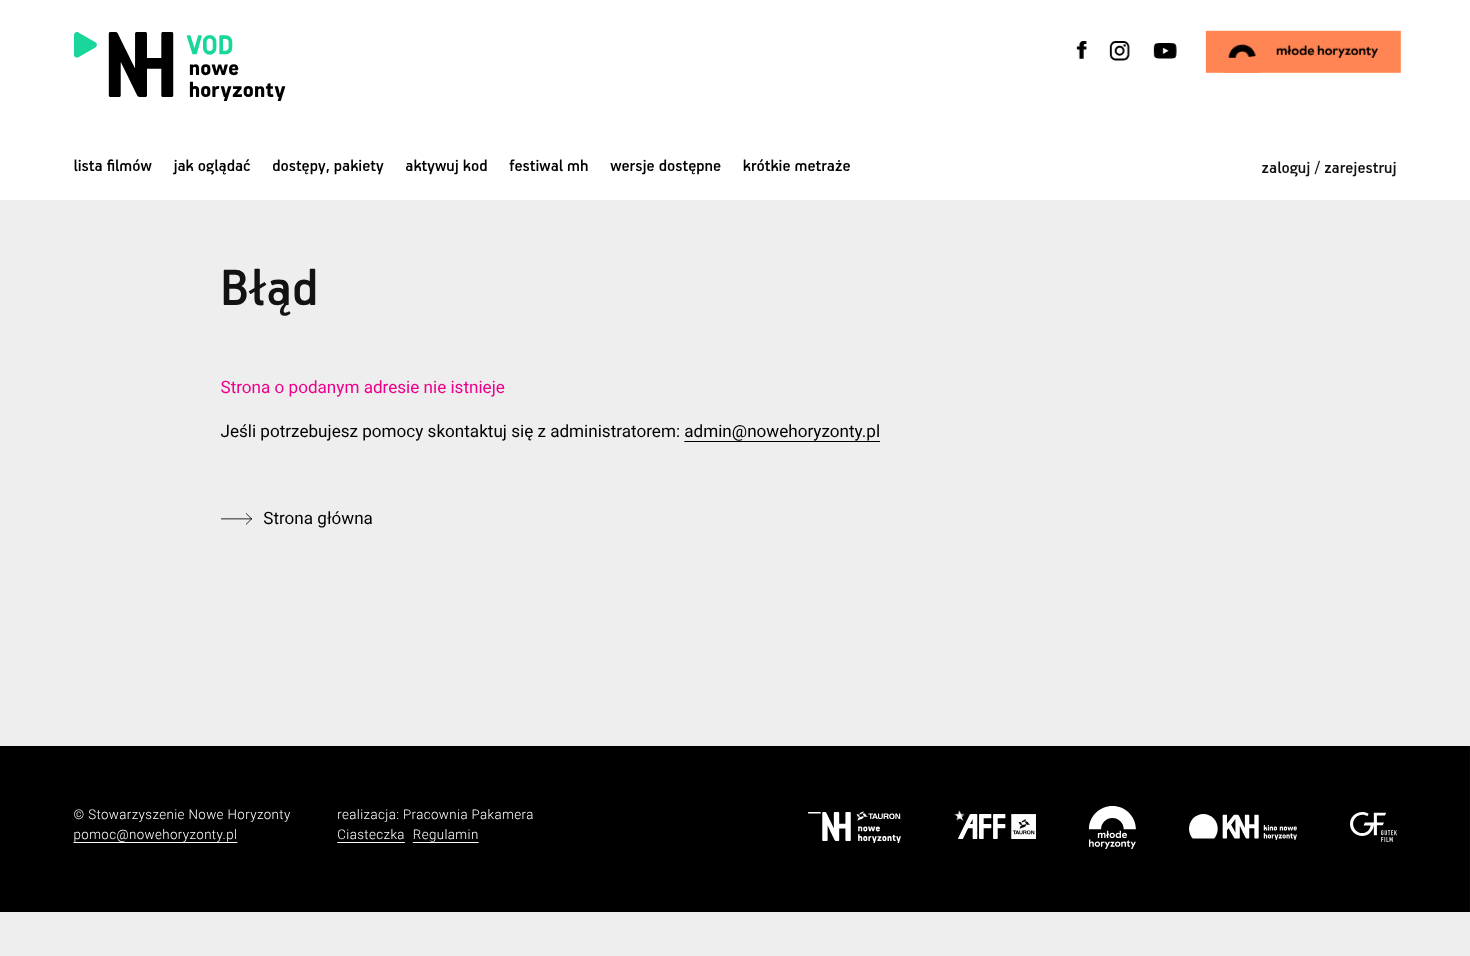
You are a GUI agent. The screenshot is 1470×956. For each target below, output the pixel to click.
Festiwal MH (548, 166)
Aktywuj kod (446, 166)
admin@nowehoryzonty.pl (782, 432)
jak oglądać (211, 166)
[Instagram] (1120, 62)
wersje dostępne (665, 166)
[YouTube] (1163, 62)
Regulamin (446, 835)
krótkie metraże (797, 166)
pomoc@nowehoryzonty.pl (156, 835)
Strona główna (318, 519)
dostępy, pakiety (328, 166)
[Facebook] (1082, 62)
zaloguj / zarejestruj (1329, 168)
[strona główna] (299, 66)
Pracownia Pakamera (468, 815)
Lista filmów (113, 166)
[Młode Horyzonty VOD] (1302, 52)
